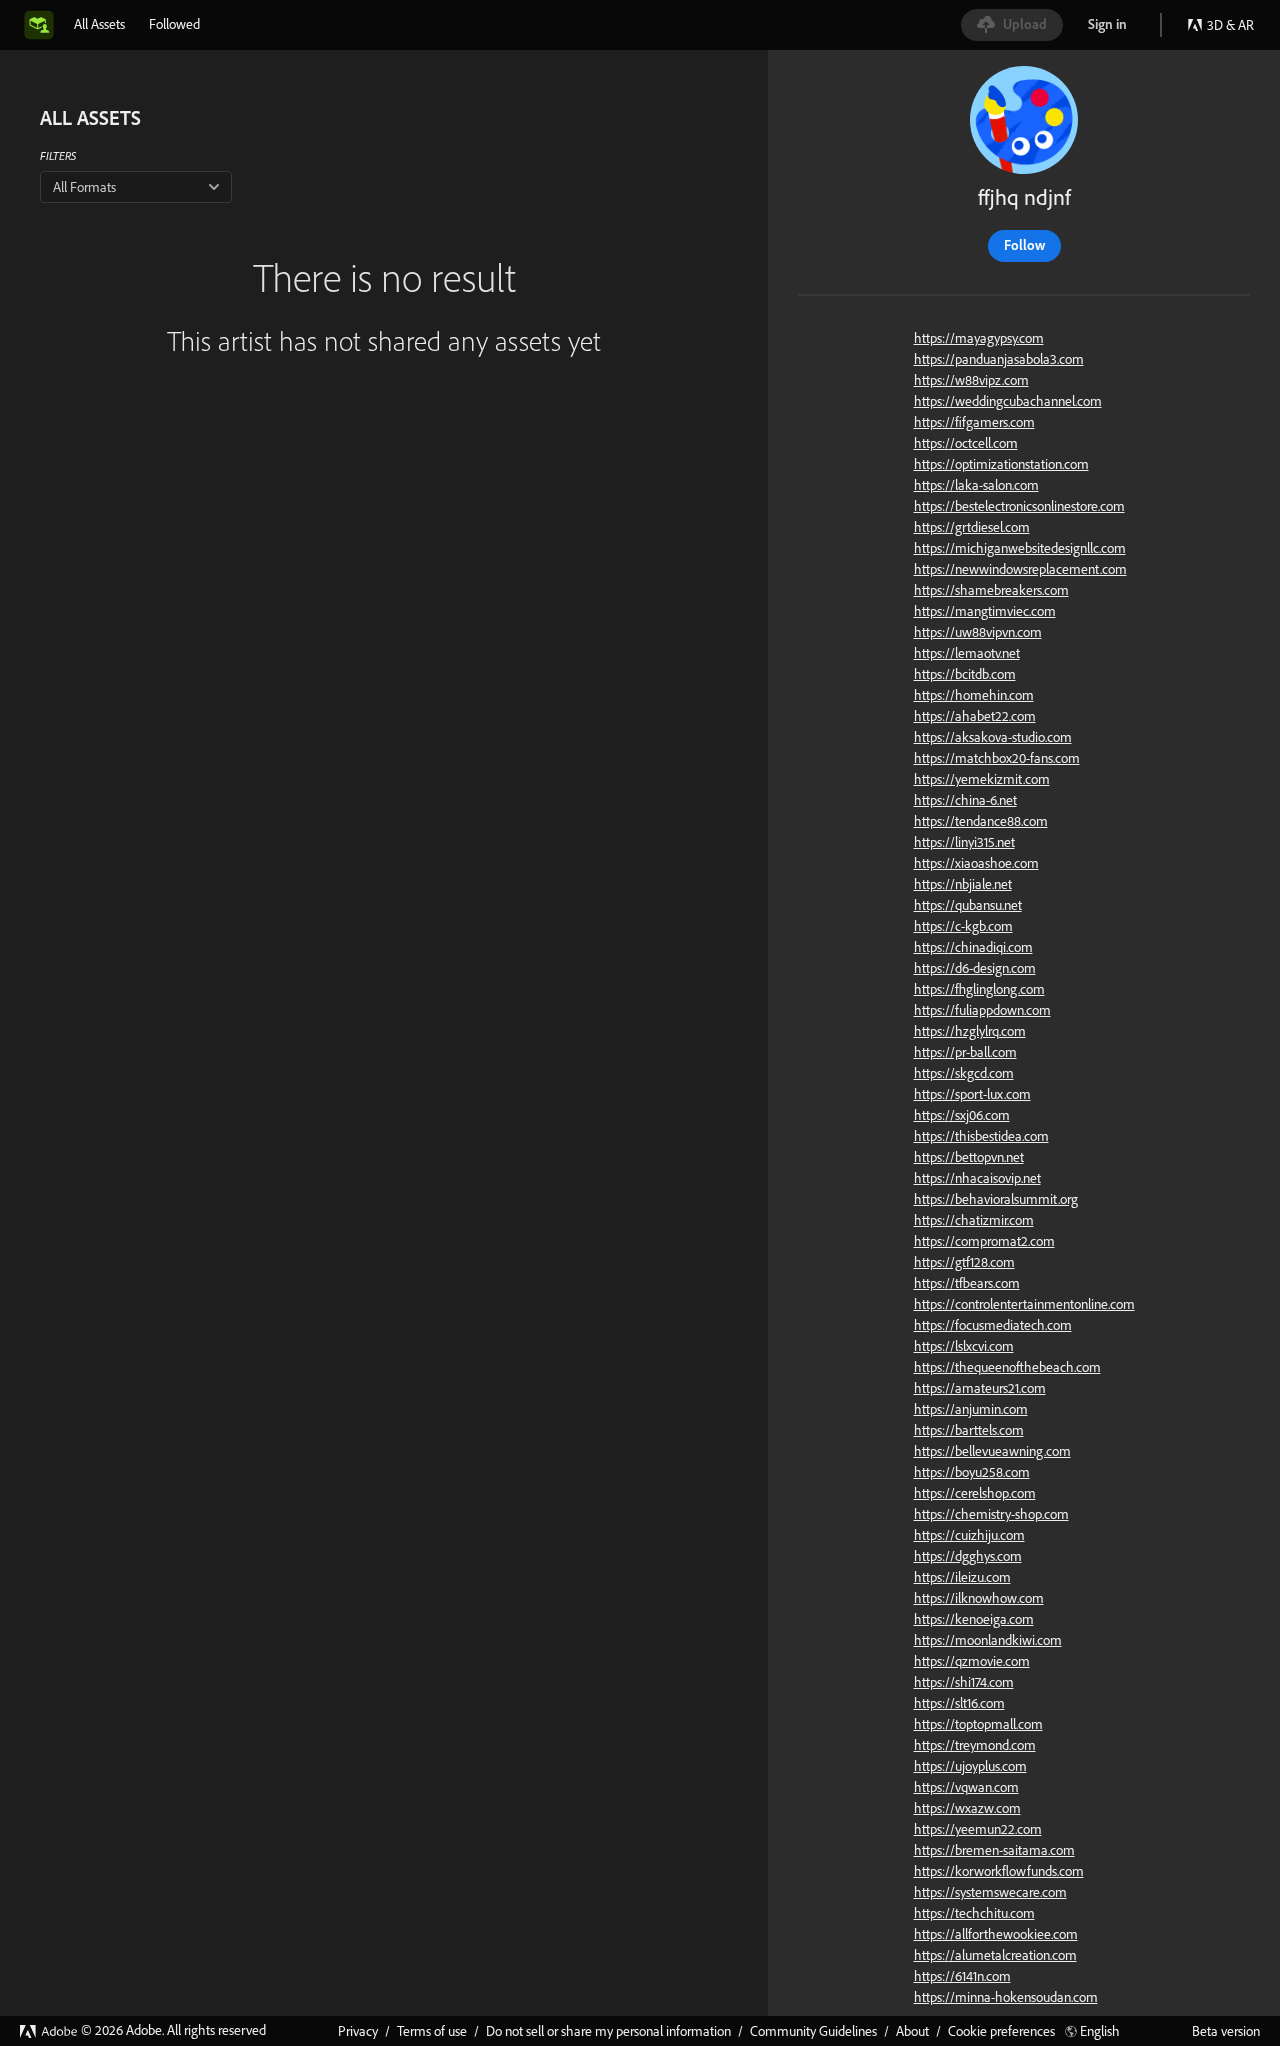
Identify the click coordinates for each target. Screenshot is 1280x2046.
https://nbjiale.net (963, 884)
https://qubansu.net (968, 905)
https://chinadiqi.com (973, 947)
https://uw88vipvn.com (978, 632)
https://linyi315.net (964, 842)
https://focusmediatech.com (993, 1325)
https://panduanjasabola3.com (999, 359)
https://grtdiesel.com (972, 527)
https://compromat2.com (984, 1241)
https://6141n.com (962, 1976)
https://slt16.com (959, 1703)
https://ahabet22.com (975, 716)
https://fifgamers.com (974, 422)
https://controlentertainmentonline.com (1024, 1304)
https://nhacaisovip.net (977, 1178)
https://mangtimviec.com (985, 611)
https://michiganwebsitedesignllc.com (1020, 548)
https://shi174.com (964, 1682)
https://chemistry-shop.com (991, 1514)
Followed (174, 24)
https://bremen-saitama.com (994, 1850)
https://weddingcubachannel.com (1008, 401)
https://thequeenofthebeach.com (1007, 1367)
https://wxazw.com (967, 1808)
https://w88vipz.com (971, 380)
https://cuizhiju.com (969, 1535)
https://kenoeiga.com (974, 1619)
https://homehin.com (974, 695)
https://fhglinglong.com (979, 989)
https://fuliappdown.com (982, 1010)
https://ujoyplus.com (970, 1766)
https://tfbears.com (967, 1283)
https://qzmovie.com (972, 1661)
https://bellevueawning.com (992, 1451)
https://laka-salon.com (976, 485)
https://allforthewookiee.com (996, 1934)
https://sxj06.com (962, 1115)
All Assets (99, 24)
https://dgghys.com (968, 1556)
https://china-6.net (965, 800)
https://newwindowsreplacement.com (1020, 569)
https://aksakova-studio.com (993, 737)
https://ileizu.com (962, 1577)
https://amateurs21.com (980, 1388)
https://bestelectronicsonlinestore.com (1019, 506)
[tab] (99, 24)
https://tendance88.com (981, 821)
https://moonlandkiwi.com (988, 1640)
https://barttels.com (969, 1430)
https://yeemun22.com (978, 1829)
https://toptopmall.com (978, 1724)
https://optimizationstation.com (1001, 464)
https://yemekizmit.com (982, 779)
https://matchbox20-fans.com (997, 758)
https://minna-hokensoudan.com (1006, 1997)
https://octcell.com (966, 443)
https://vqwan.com (966, 1787)
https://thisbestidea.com (981, 1136)
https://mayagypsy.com (979, 338)
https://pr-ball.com (965, 1052)
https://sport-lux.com (972, 1094)
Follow (1024, 245)
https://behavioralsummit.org (996, 1199)
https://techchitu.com (974, 1913)
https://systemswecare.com (990, 1892)
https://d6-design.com (975, 968)
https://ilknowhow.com (979, 1598)
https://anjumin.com (971, 1409)
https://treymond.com (975, 1745)
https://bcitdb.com (965, 674)
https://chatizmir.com (974, 1220)
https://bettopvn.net (969, 1157)
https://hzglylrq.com (970, 1031)
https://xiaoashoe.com (976, 863)
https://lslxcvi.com (964, 1346)
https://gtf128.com (964, 1262)
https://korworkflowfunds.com (999, 1871)
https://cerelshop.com (975, 1493)
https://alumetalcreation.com (995, 1955)
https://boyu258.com (972, 1472)
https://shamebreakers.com (991, 590)
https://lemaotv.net (967, 653)
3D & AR (1230, 25)
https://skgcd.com (964, 1073)
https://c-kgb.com (963, 926)
